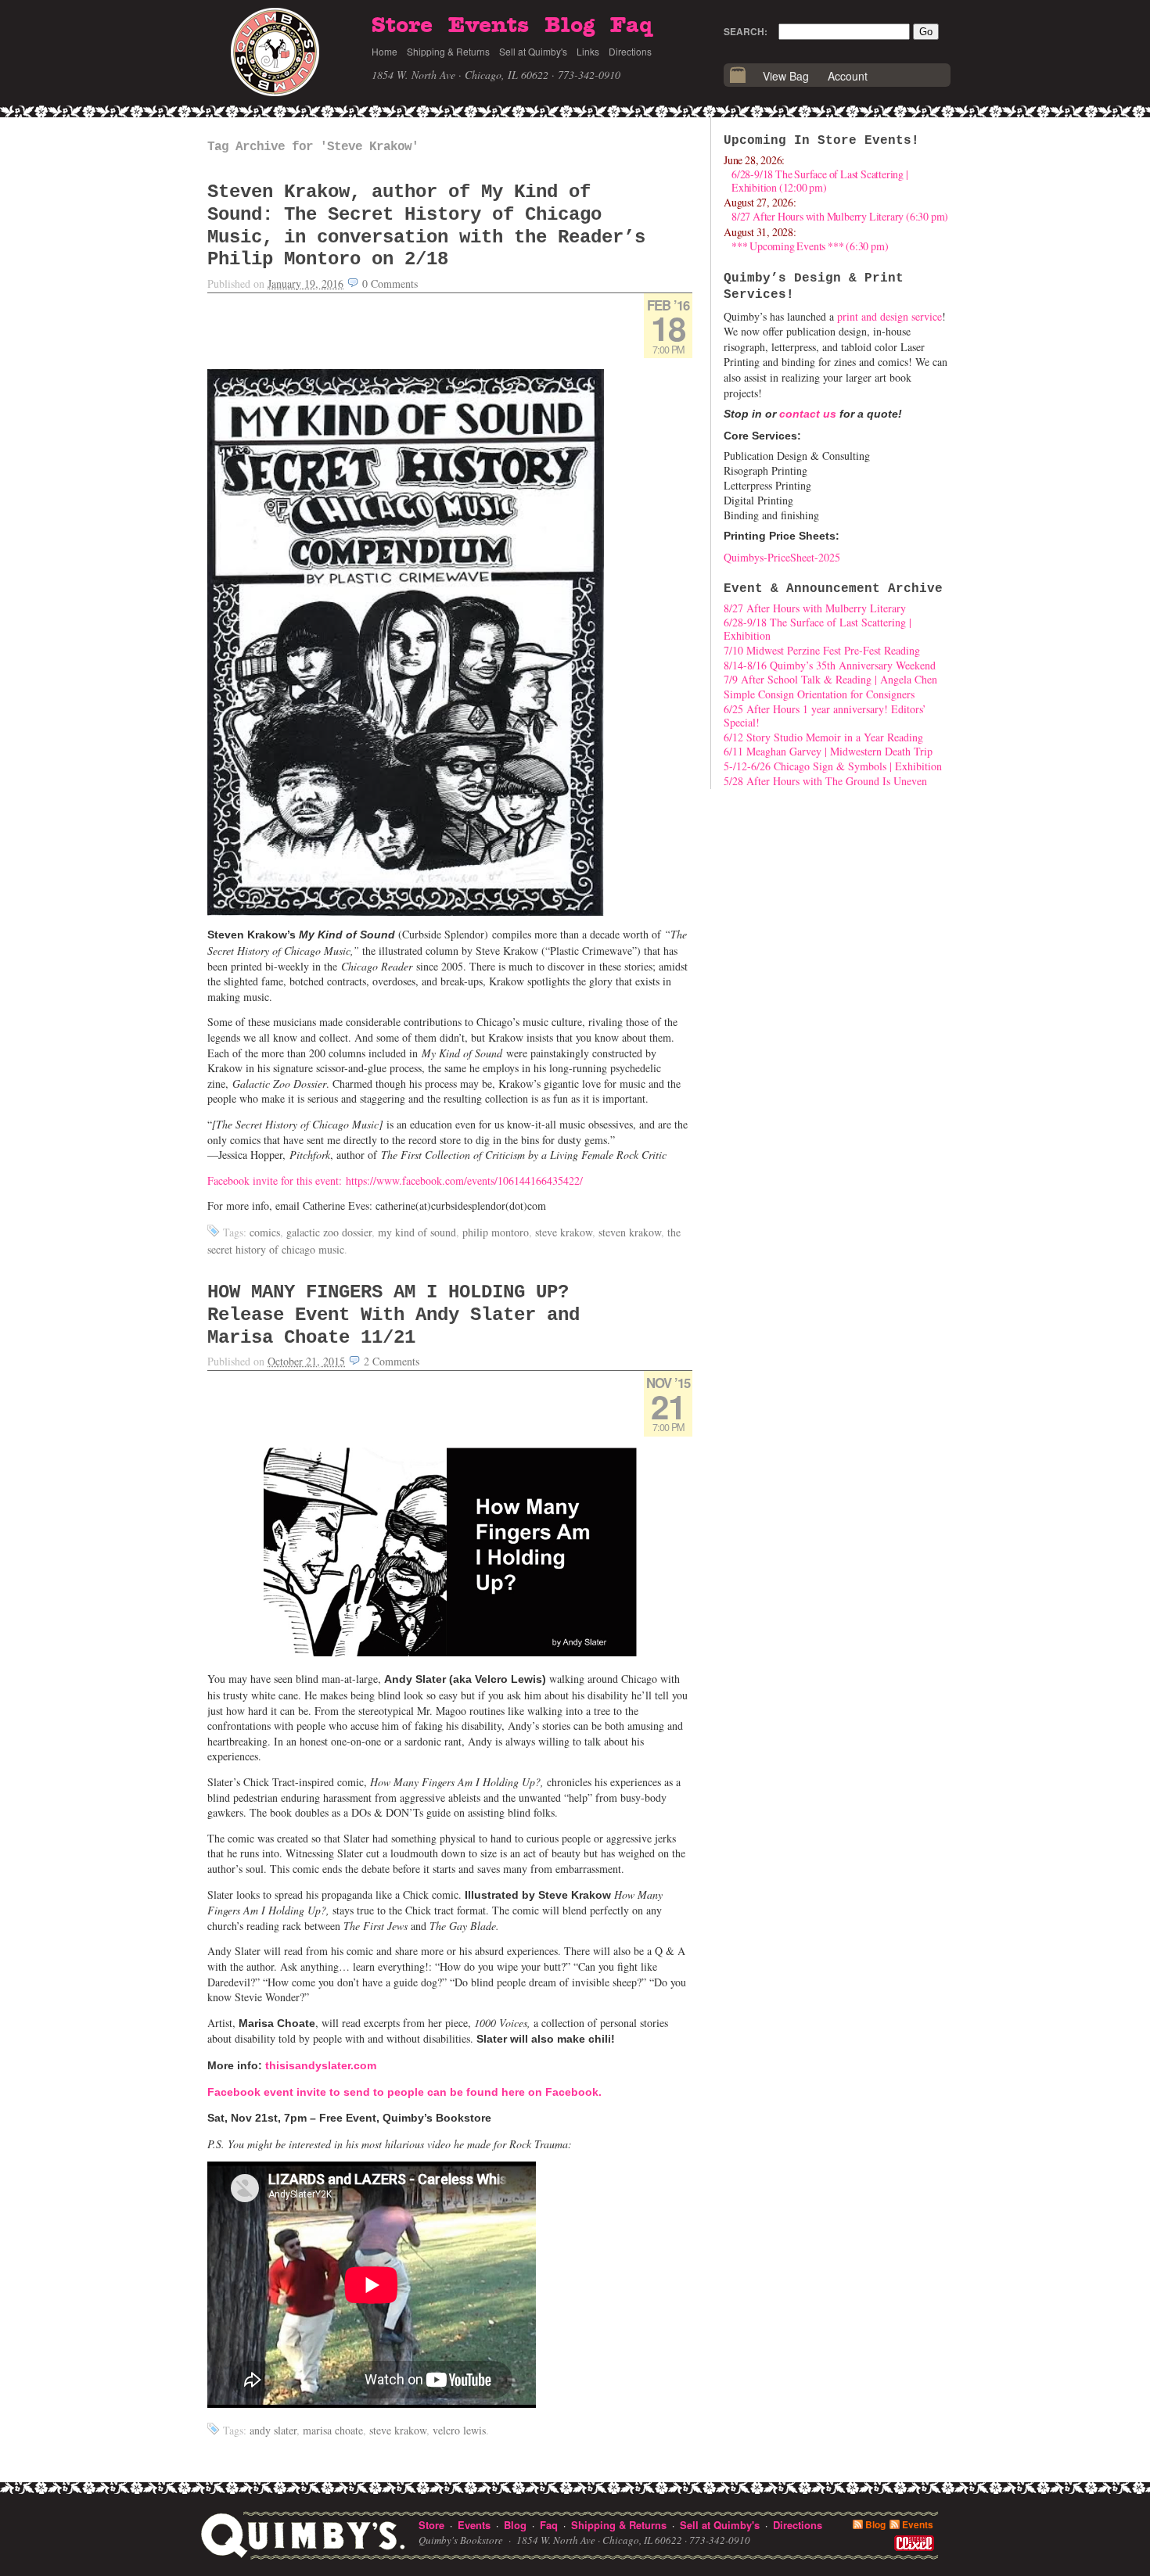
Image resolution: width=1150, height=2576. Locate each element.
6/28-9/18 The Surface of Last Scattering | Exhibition (818, 629)
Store (402, 26)
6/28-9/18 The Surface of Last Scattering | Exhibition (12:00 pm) (820, 181)
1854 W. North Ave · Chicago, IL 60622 (460, 75)
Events (489, 26)
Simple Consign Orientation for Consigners (819, 694)
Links (588, 51)
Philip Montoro (496, 1232)
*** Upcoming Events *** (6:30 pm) (810, 246)
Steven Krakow (630, 1232)
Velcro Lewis (459, 2430)
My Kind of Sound (417, 1232)
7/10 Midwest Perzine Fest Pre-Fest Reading (822, 650)
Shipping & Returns (448, 51)
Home (385, 51)
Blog (570, 26)
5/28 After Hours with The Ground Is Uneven (825, 781)
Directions (630, 51)
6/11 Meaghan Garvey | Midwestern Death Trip (828, 751)
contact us (808, 414)
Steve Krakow (564, 1232)
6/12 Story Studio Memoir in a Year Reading (823, 737)
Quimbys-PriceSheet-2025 (782, 557)
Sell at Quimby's (533, 51)
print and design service (889, 316)
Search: (746, 31)
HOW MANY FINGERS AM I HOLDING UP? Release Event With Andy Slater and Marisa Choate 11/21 (394, 1315)
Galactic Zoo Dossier (329, 1232)
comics (265, 1232)
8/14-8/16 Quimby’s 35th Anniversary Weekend (830, 665)
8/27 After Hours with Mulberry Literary (815, 608)
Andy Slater (273, 2430)
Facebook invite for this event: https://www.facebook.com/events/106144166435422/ (395, 1180)
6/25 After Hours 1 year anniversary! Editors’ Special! (825, 716)
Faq (631, 26)
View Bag (786, 76)
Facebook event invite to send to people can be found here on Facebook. (404, 2092)
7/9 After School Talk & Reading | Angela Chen (830, 679)
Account (848, 76)
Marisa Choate (333, 2430)
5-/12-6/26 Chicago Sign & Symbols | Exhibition (833, 766)
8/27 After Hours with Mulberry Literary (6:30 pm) (840, 216)
